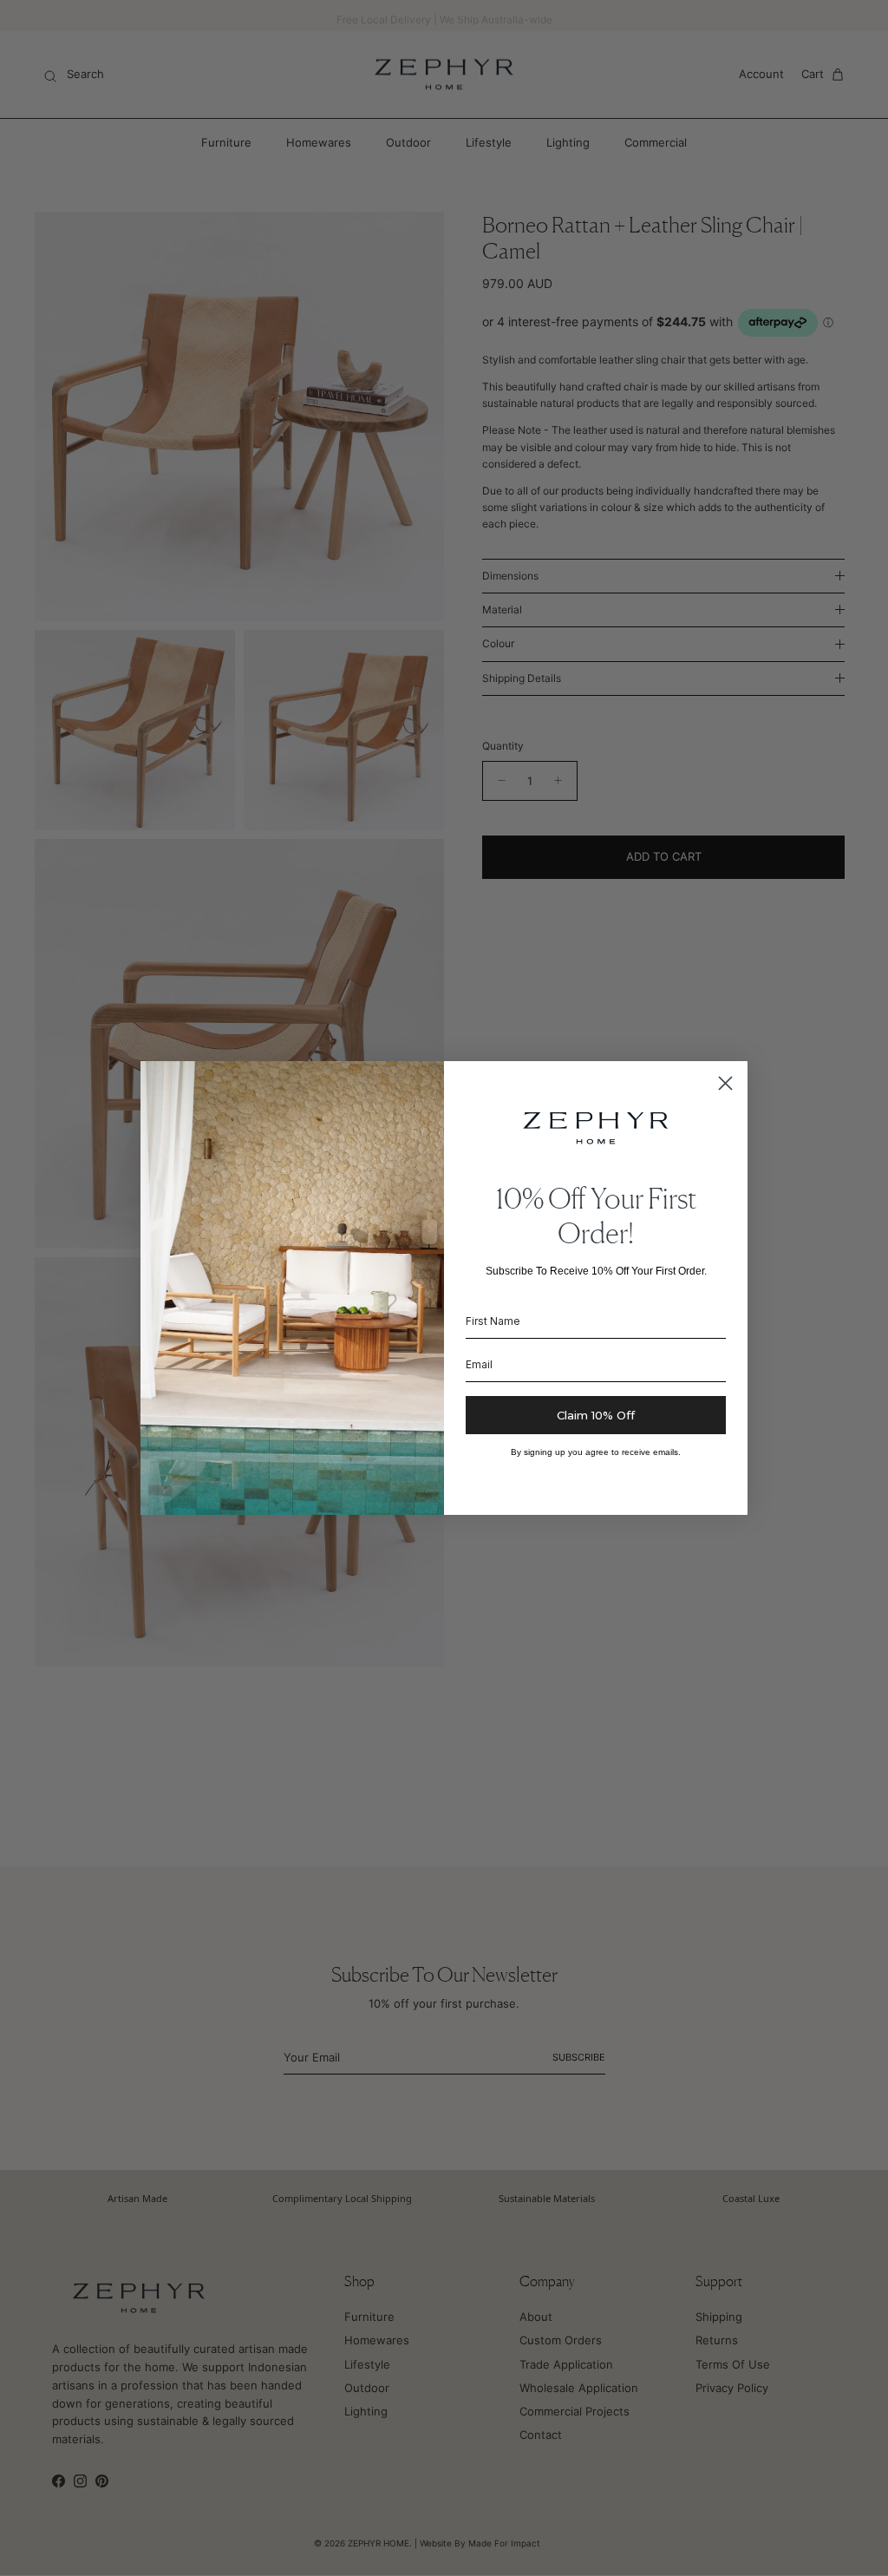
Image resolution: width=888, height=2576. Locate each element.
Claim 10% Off (596, 1415)
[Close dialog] (725, 1083)
